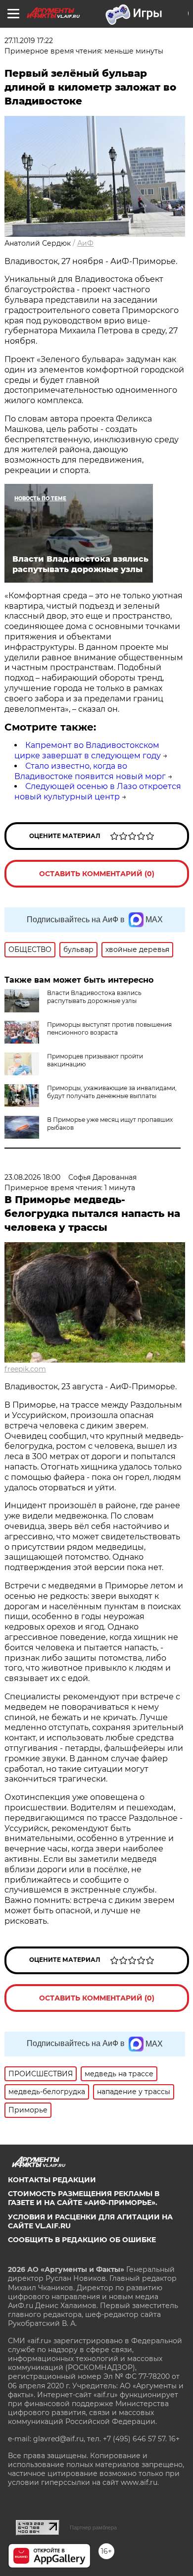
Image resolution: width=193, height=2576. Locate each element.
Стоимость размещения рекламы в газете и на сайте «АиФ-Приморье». (84, 2198)
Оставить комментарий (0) (97, 874)
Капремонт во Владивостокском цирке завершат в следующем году (88, 750)
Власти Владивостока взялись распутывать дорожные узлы (94, 997)
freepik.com (25, 1369)
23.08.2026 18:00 (32, 1177)
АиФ (85, 243)
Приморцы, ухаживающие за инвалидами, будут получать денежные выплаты (112, 1092)
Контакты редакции (52, 2180)
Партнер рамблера (93, 2527)
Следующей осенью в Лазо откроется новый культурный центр (98, 791)
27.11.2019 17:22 (29, 41)
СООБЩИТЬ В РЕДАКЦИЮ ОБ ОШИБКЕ (82, 2240)
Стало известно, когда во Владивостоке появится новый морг (90, 771)
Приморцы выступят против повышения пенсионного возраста (109, 1028)
